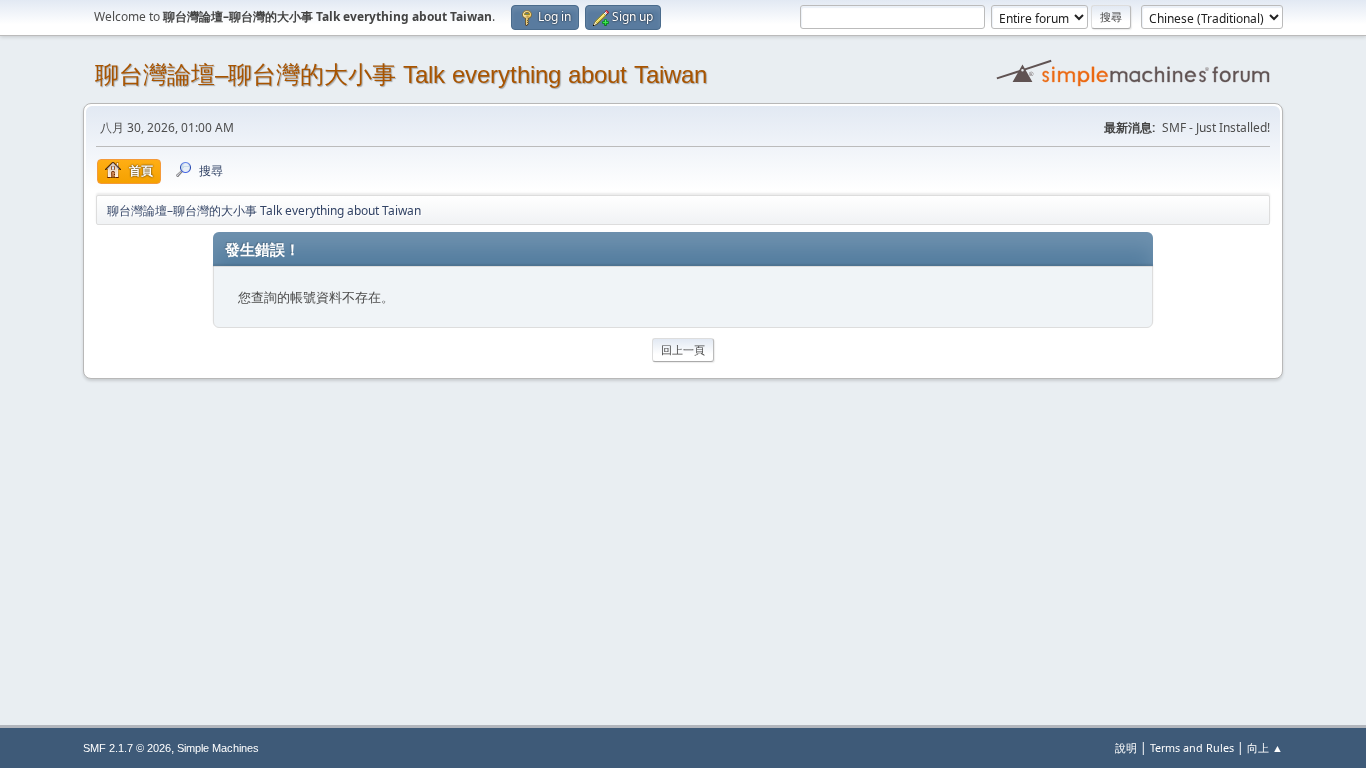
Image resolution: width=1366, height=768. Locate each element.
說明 (1126, 747)
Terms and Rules (1192, 747)
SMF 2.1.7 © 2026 (127, 748)
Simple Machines (218, 748)
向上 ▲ (1265, 747)
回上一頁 (683, 349)
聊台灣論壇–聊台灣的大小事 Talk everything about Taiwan (401, 74)
